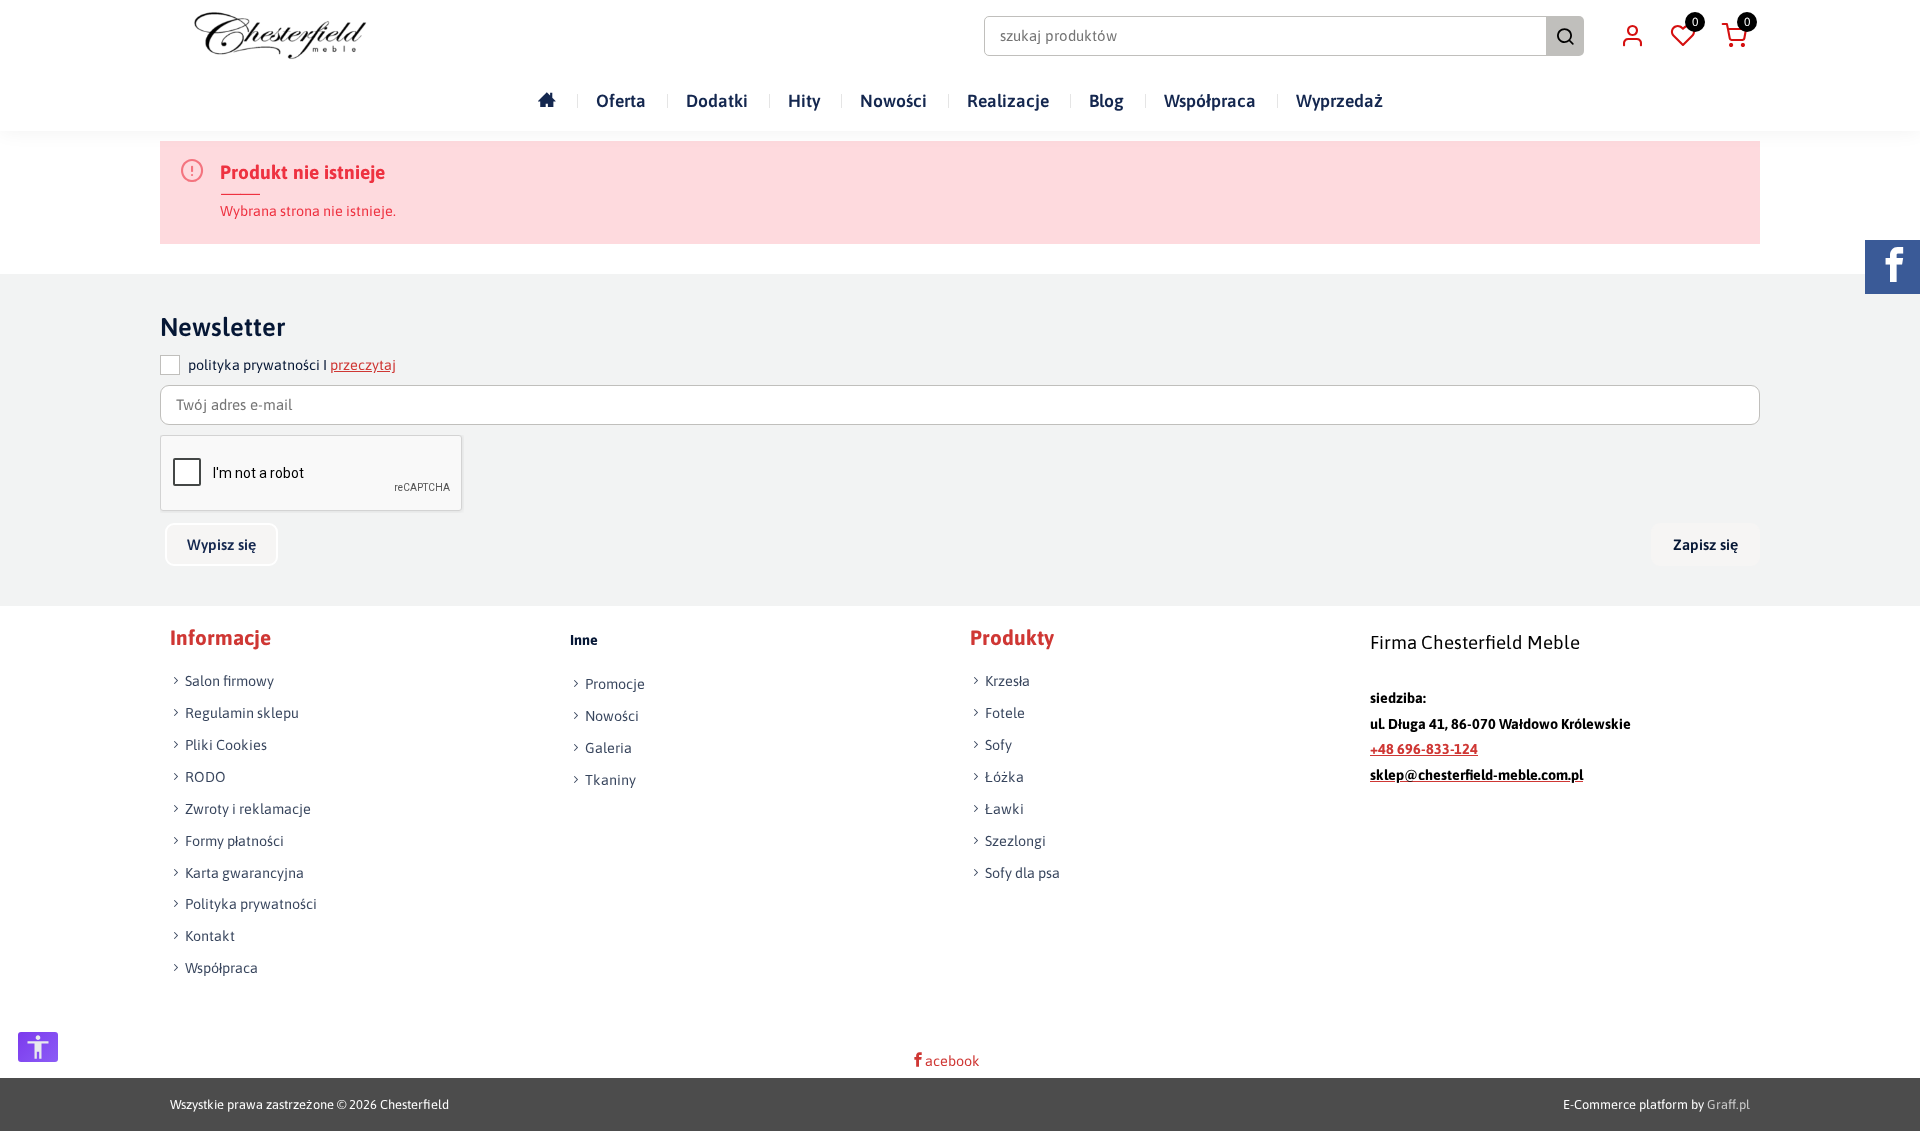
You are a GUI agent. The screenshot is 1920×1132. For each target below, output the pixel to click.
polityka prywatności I (292, 366)
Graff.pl (1728, 1105)
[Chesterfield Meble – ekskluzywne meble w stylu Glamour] (280, 35)
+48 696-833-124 (1424, 750)
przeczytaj (363, 366)
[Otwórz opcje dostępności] (38, 1047)
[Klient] (1632, 36)
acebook (952, 1061)
